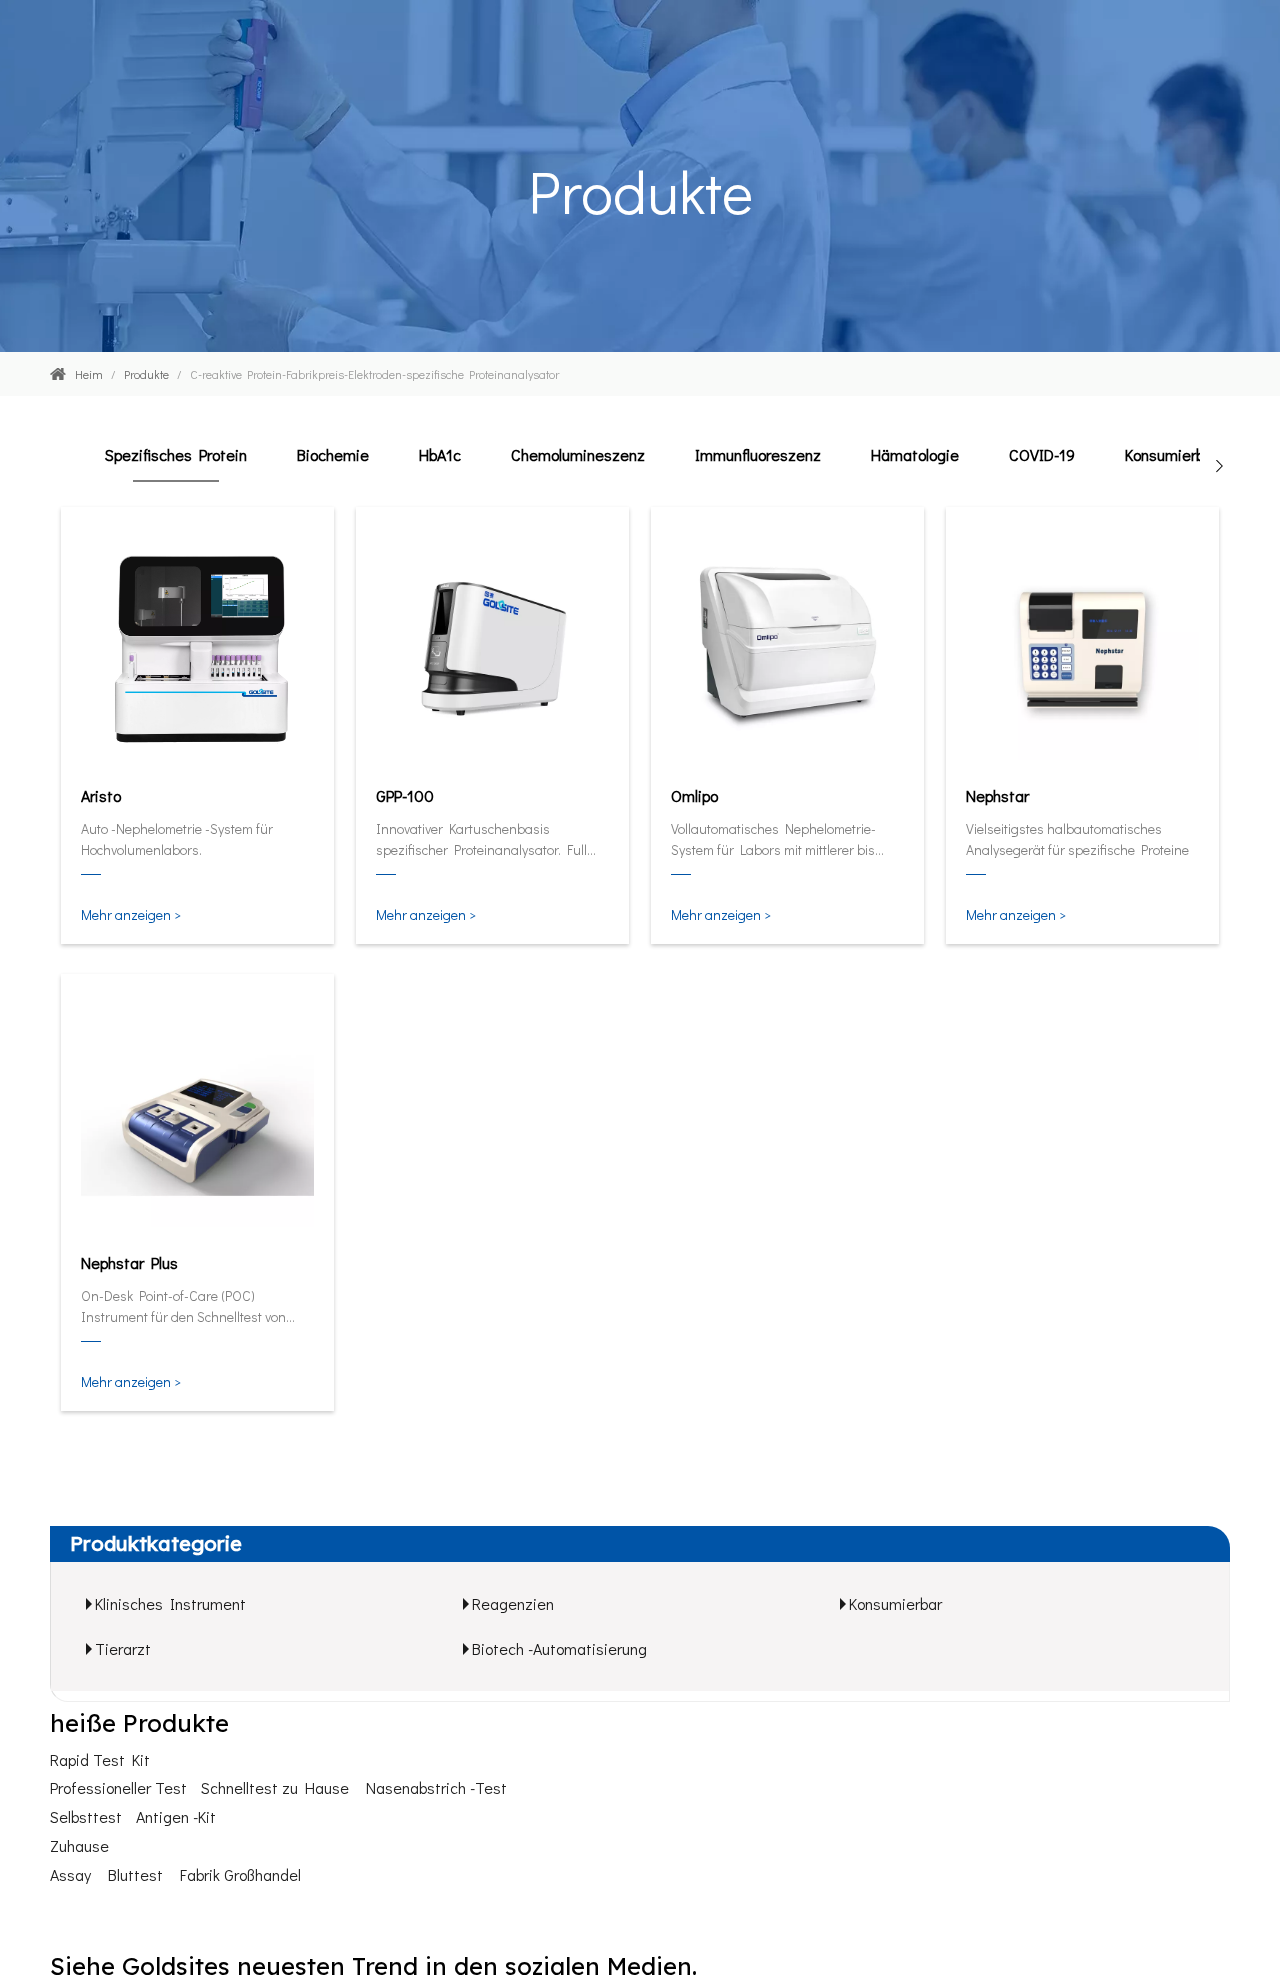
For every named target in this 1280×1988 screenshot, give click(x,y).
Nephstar (997, 795)
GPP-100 (405, 795)
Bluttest (135, 1874)
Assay (70, 1874)
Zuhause (79, 1845)
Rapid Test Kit (100, 1759)
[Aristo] (197, 645)
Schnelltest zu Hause (275, 1787)
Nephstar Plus (129, 1262)
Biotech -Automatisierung (559, 1648)
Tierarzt (123, 1648)
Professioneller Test (118, 1787)
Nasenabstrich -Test (436, 1787)
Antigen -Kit (176, 1816)
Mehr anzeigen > (131, 914)
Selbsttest (86, 1816)
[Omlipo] (787, 645)
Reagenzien (513, 1603)
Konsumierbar (895, 1603)
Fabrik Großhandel (240, 1874)
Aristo (101, 795)
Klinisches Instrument (170, 1603)
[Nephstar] (1082, 645)
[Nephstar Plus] (197, 1112)
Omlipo (694, 795)
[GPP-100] (492, 645)
